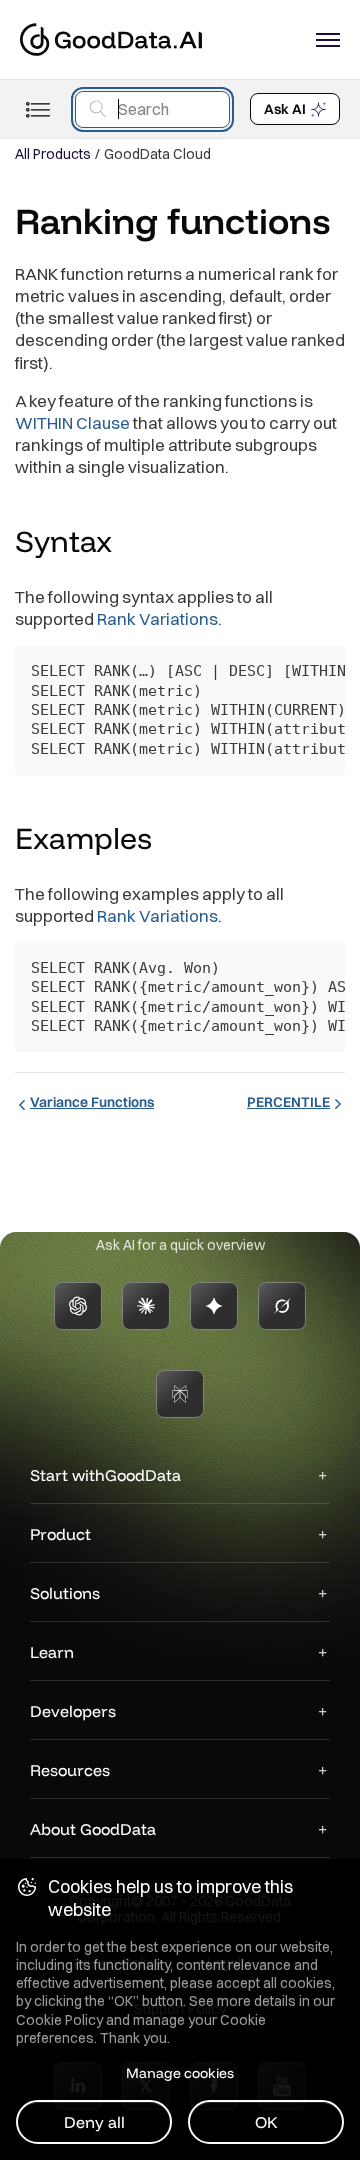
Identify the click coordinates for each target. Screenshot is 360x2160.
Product (60, 1534)
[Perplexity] (180, 1394)
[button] (131, 544)
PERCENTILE (288, 1102)
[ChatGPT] (78, 1306)
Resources (70, 1770)
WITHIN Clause (72, 422)
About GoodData (93, 1829)
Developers (73, 1711)
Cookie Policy (59, 2020)
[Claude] (146, 1306)
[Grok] (282, 1306)
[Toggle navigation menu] (37, 109)
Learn (52, 1652)
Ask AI (285, 109)
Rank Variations (157, 618)
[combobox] (152, 109)
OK (266, 2122)
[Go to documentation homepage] (111, 39)
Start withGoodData (105, 1475)
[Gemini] (214, 1306)
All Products (53, 154)
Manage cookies (180, 2073)
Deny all (94, 2122)
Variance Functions (92, 1102)
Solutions (65, 1593)
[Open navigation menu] (328, 40)
